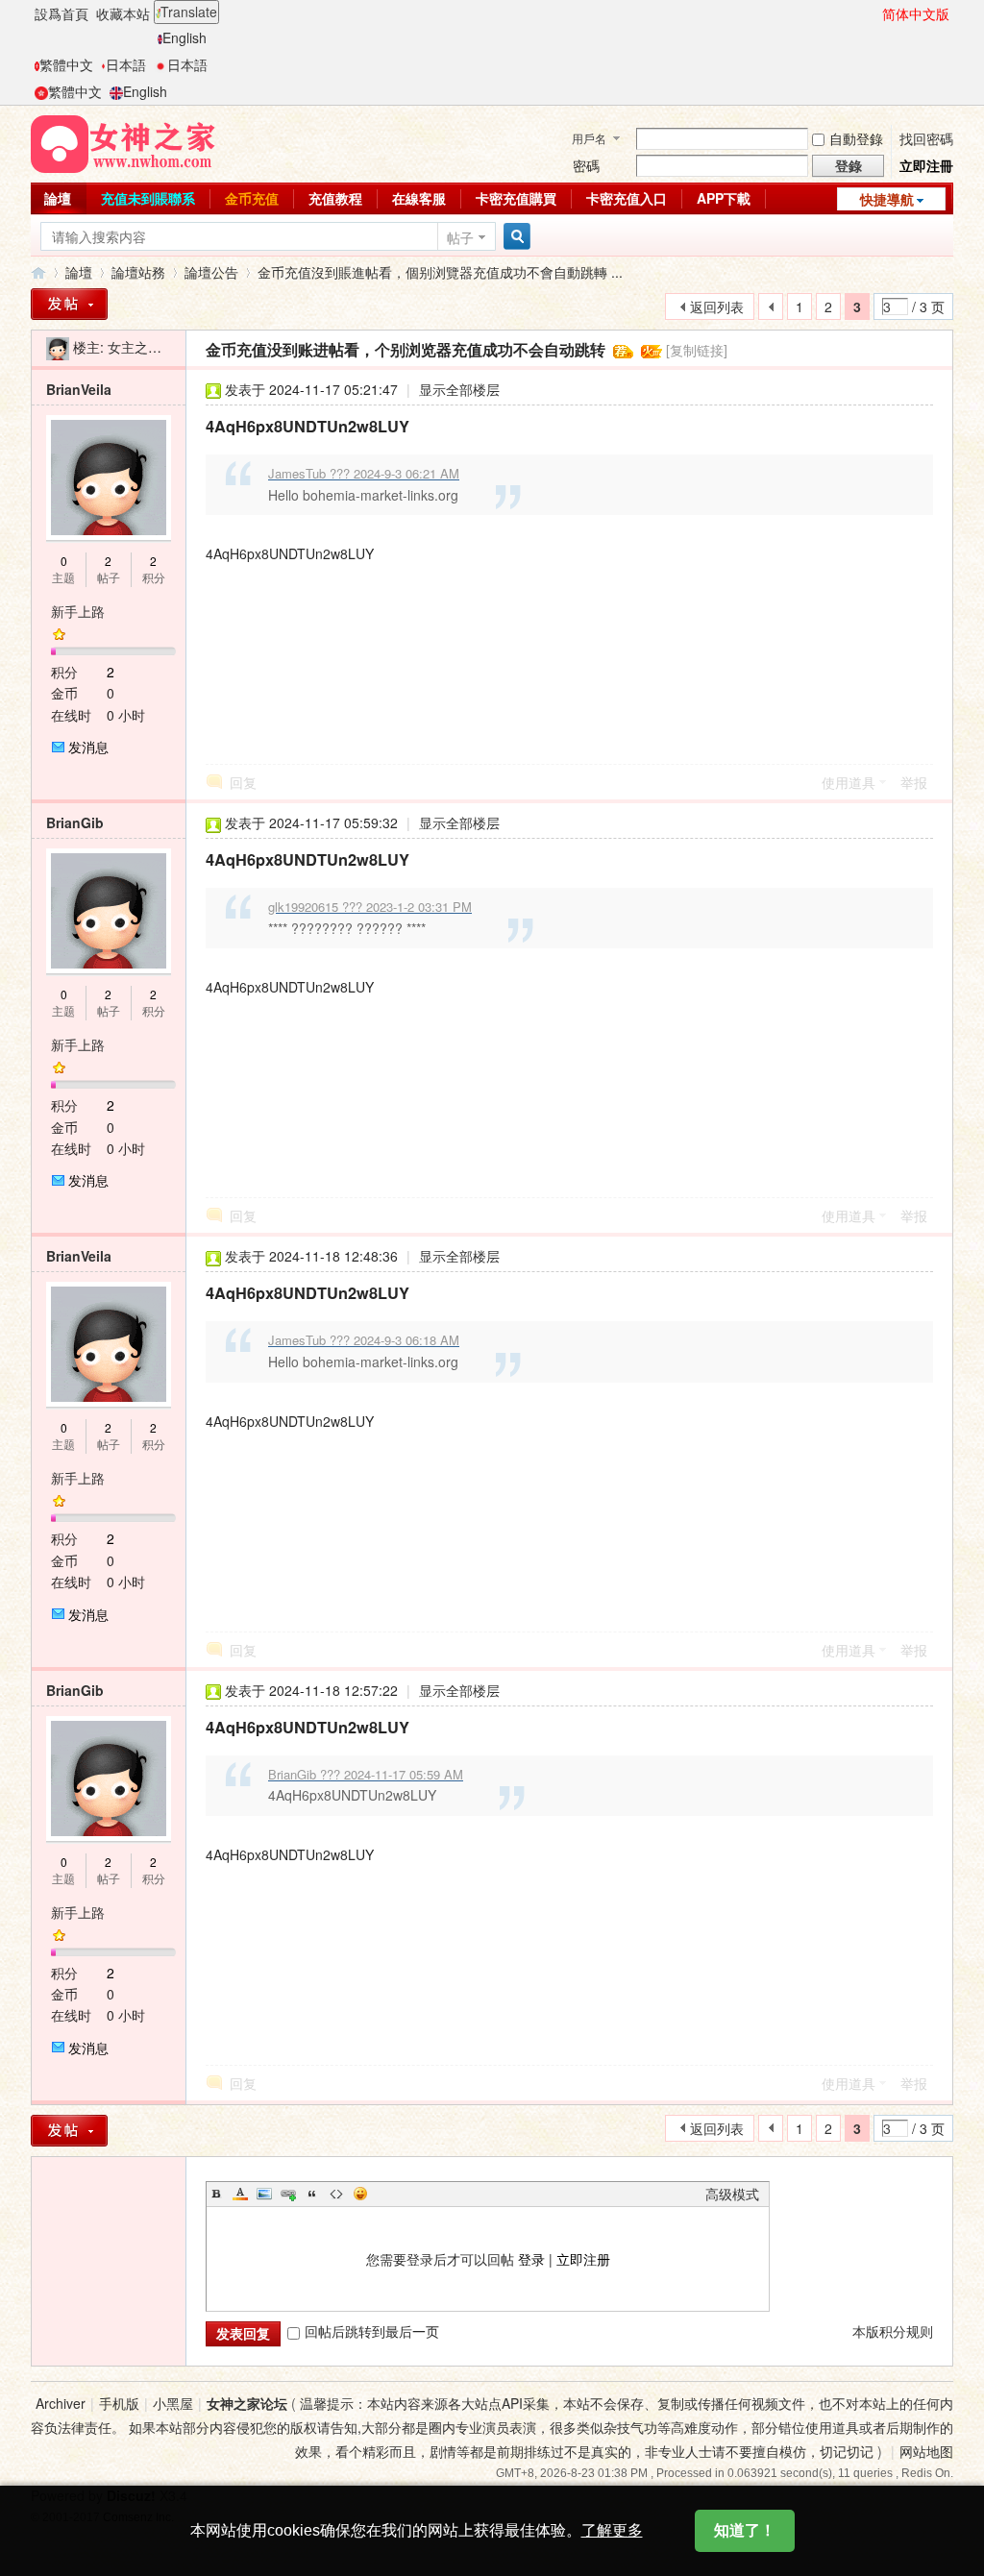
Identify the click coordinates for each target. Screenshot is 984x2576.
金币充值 (252, 198)
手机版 (119, 2403)
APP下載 (724, 198)
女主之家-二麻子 (157, 347)
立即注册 (583, 2259)
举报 (914, 782)
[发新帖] (69, 304)
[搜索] (514, 237)
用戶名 (589, 138)
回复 (243, 782)
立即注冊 (926, 165)
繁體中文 (66, 64)
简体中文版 (916, 13)
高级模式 (732, 2194)
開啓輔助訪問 (873, 13)
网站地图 (926, 2451)
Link (288, 2194)
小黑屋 (173, 2403)
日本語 (126, 64)
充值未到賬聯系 (148, 198)
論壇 (58, 198)
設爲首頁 (61, 13)
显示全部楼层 (459, 389)
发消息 (88, 747)
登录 (531, 2259)
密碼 (586, 165)
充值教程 (335, 198)
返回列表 (717, 307)
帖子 (460, 237)
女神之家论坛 (247, 2403)
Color (240, 2194)
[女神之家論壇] (123, 142)
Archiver (61, 2403)
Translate (189, 12)
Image (264, 2194)
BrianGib (75, 822)
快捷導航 (887, 199)
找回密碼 (926, 138)
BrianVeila (79, 389)
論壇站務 (138, 272)
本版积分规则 (893, 2331)
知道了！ (745, 2530)
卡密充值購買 (516, 198)
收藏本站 (123, 13)
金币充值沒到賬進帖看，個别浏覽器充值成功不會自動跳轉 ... (440, 272)
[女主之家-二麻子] (58, 347)
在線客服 (419, 198)
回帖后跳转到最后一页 (372, 2331)
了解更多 (612, 2530)
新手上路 (78, 611)
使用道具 (849, 782)
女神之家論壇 (38, 272)
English (184, 37)
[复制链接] (697, 350)
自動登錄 (856, 138)
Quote (312, 2194)
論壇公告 (211, 272)
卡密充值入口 (627, 198)
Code (336, 2194)
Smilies (360, 2194)
